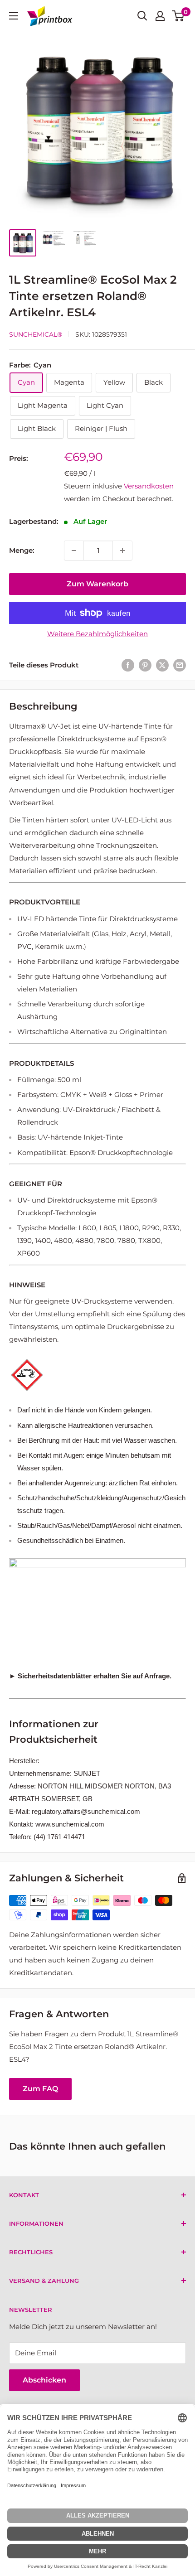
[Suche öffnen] (142, 16)
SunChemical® (36, 334)
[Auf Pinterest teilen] (145, 665)
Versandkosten (149, 486)
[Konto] (160, 16)
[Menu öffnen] (14, 16)
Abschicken (44, 2380)
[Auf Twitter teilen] (162, 665)
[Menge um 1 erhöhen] (122, 551)
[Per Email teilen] (180, 665)
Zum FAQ (40, 2089)
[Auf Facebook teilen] (128, 665)
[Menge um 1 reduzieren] (74, 551)
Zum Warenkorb (97, 584)
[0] (178, 16)
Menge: (22, 550)
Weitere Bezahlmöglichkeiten (97, 634)
